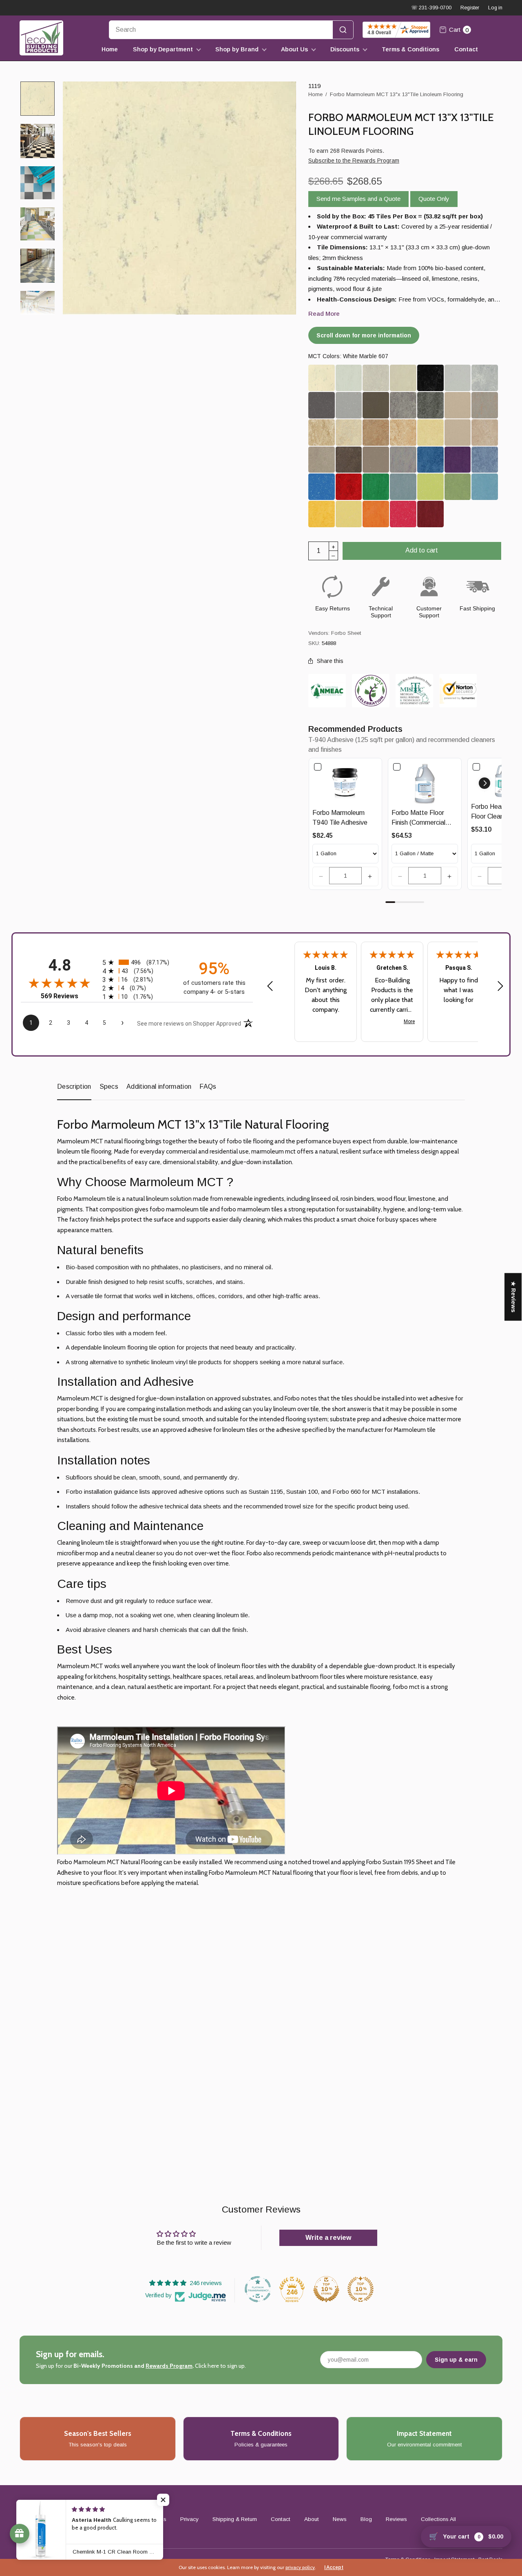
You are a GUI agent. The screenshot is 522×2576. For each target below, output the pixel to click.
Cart (459, 30)
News (340, 2519)
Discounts (345, 49)
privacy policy (300, 2567)
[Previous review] (270, 986)
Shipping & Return (235, 2519)
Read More (324, 314)
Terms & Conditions (410, 49)
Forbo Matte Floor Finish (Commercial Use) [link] (418, 818)
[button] (321, 876)
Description (74, 1087)
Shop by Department (163, 49)
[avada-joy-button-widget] (20, 2534)
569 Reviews (60, 996)
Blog (366, 2519)
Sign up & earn (456, 2360)
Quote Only (434, 199)
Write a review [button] (328, 2238)
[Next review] (500, 986)
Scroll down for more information (364, 335)
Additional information (159, 1087)
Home (110, 49)
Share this (330, 661)
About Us (294, 49)
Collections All (438, 2519)
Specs (109, 1087)
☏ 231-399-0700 (431, 8)
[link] (346, 783)
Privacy (189, 2519)
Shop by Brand (237, 49)
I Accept (334, 2567)
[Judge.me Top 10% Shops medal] (326, 2289)
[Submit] (343, 30)
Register (470, 8)
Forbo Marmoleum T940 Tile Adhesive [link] (340, 818)
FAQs (208, 1087)
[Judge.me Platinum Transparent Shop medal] (258, 2289)
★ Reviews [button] (513, 1297)
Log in (495, 8)
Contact (466, 49)
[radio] (137, 962)
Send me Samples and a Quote (358, 199)
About (312, 2519)
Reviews (396, 2519)
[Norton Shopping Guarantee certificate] (458, 690)
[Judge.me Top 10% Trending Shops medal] (361, 2289)
